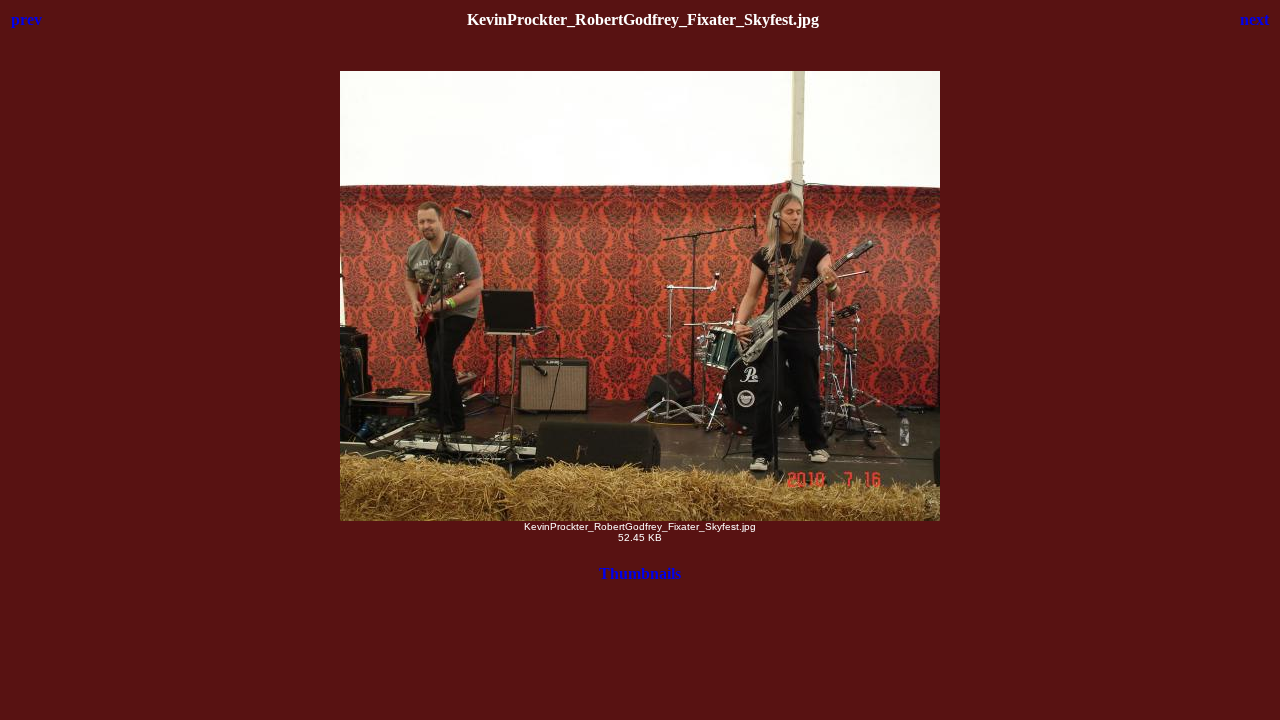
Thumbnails (640, 573)
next (1254, 19)
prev (26, 19)
